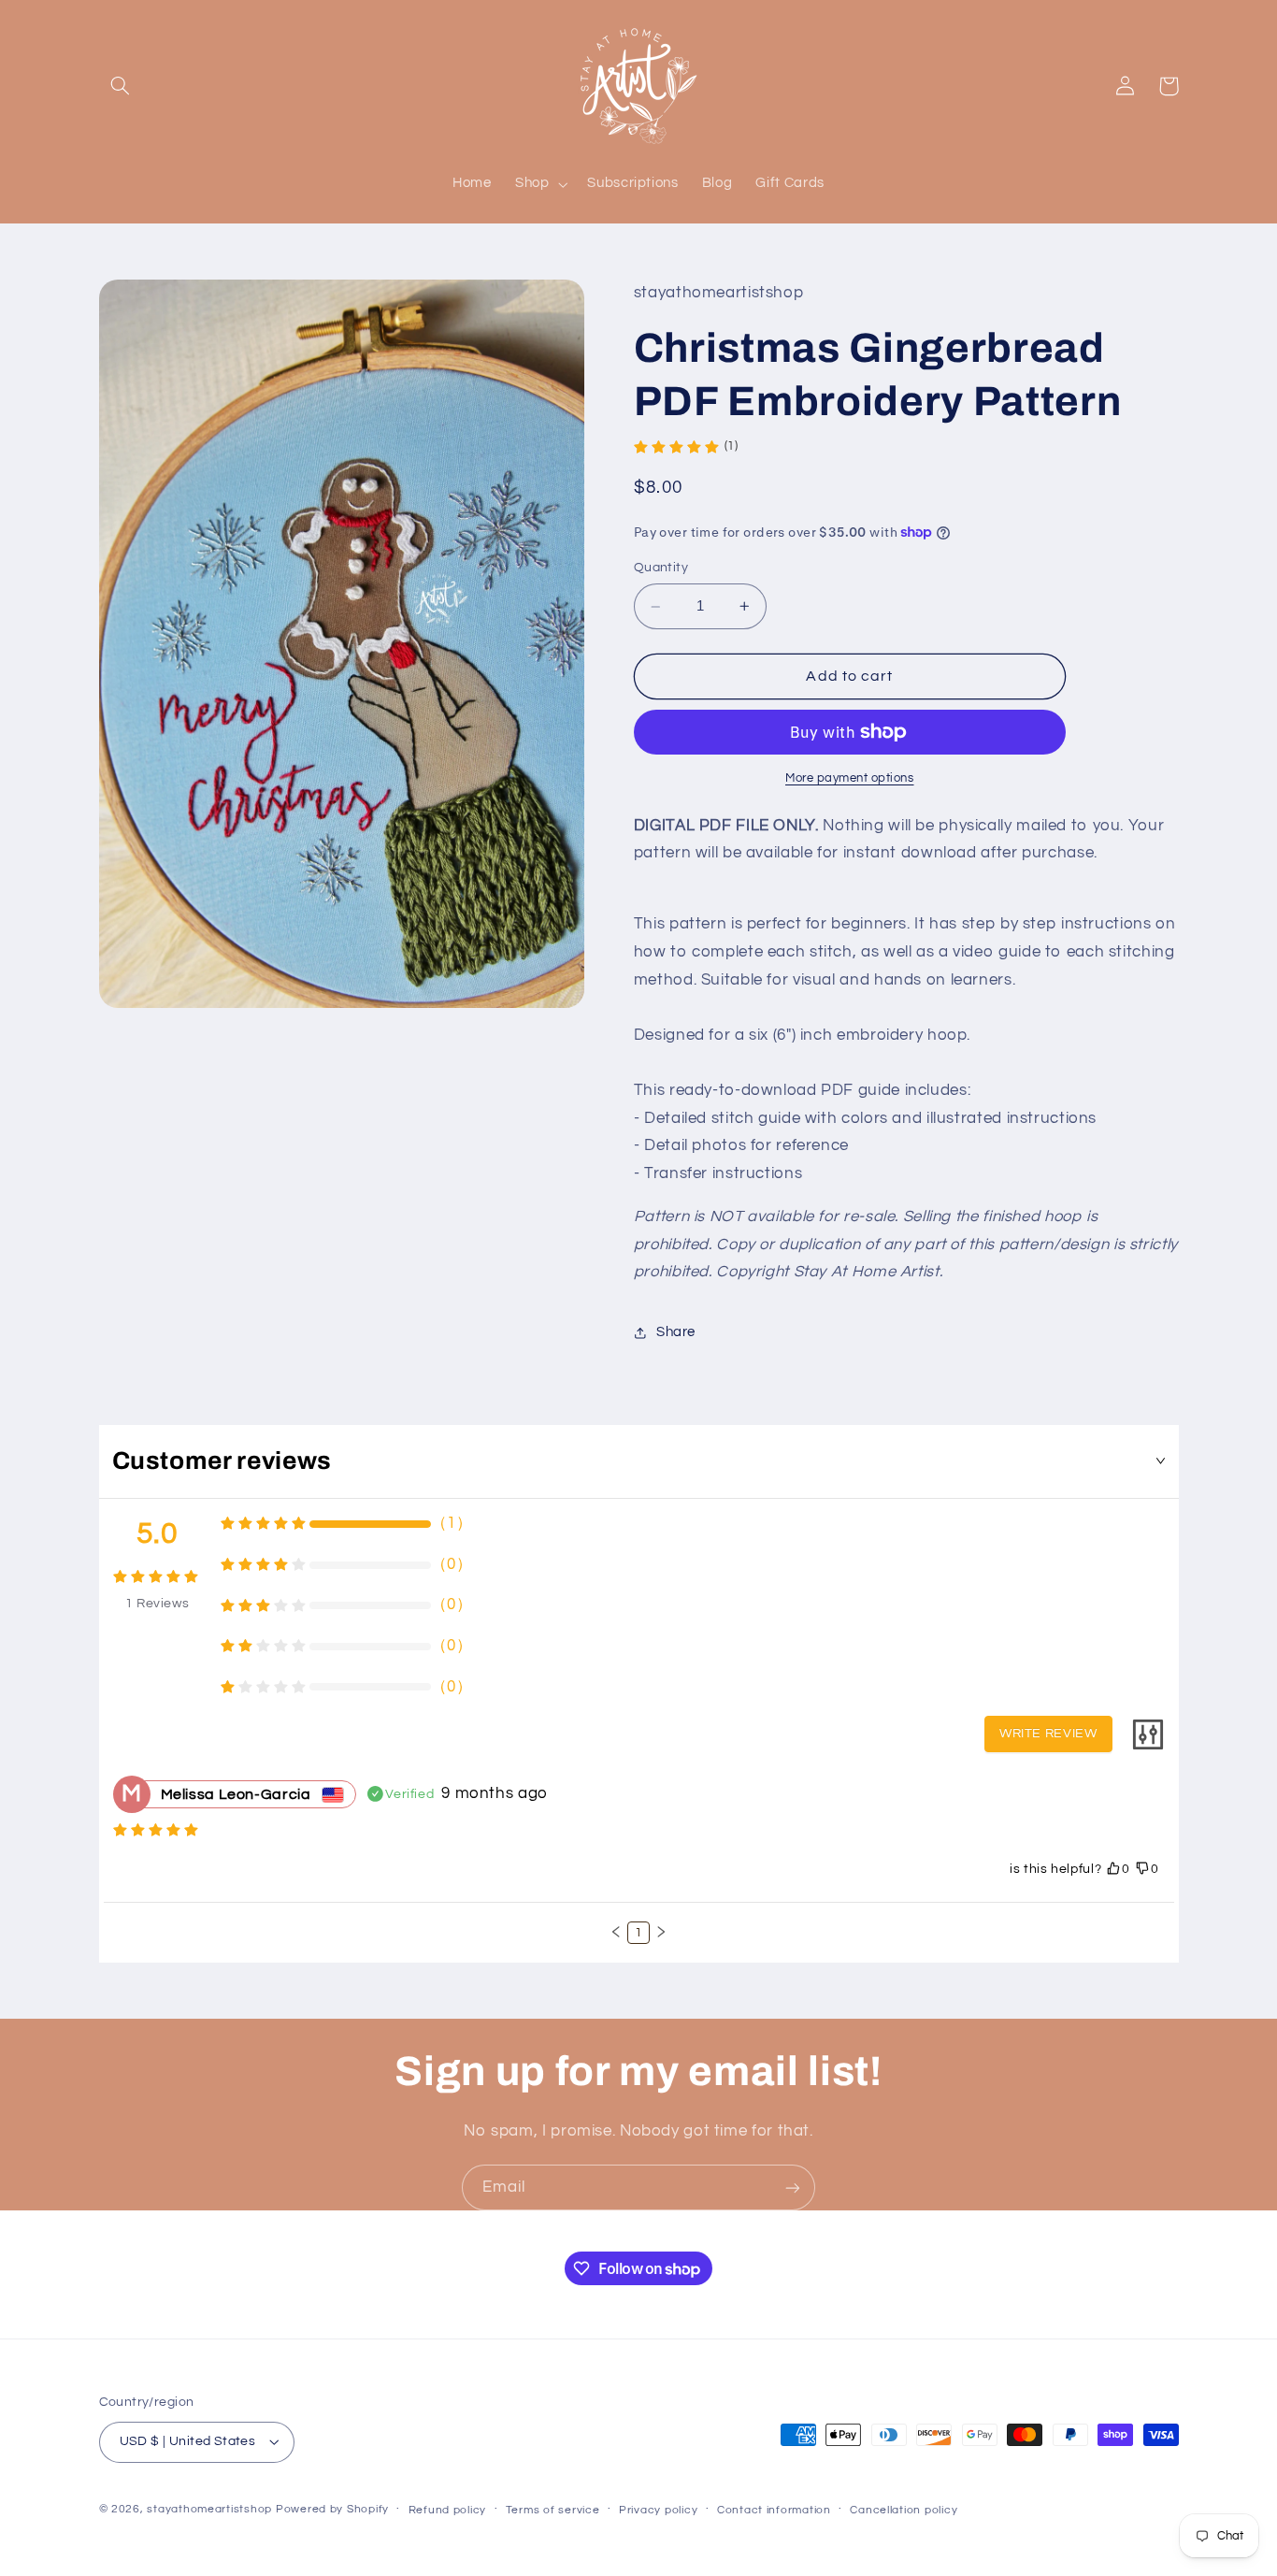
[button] (121, 86)
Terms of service (553, 2510)
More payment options (850, 778)
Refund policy (448, 2510)
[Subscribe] (793, 2187)
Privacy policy (658, 2510)
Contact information (774, 2510)
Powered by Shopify (332, 2509)
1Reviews (158, 1604)
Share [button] (676, 1333)
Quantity (661, 568)
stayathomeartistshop (209, 2509)
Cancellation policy (904, 2510)
